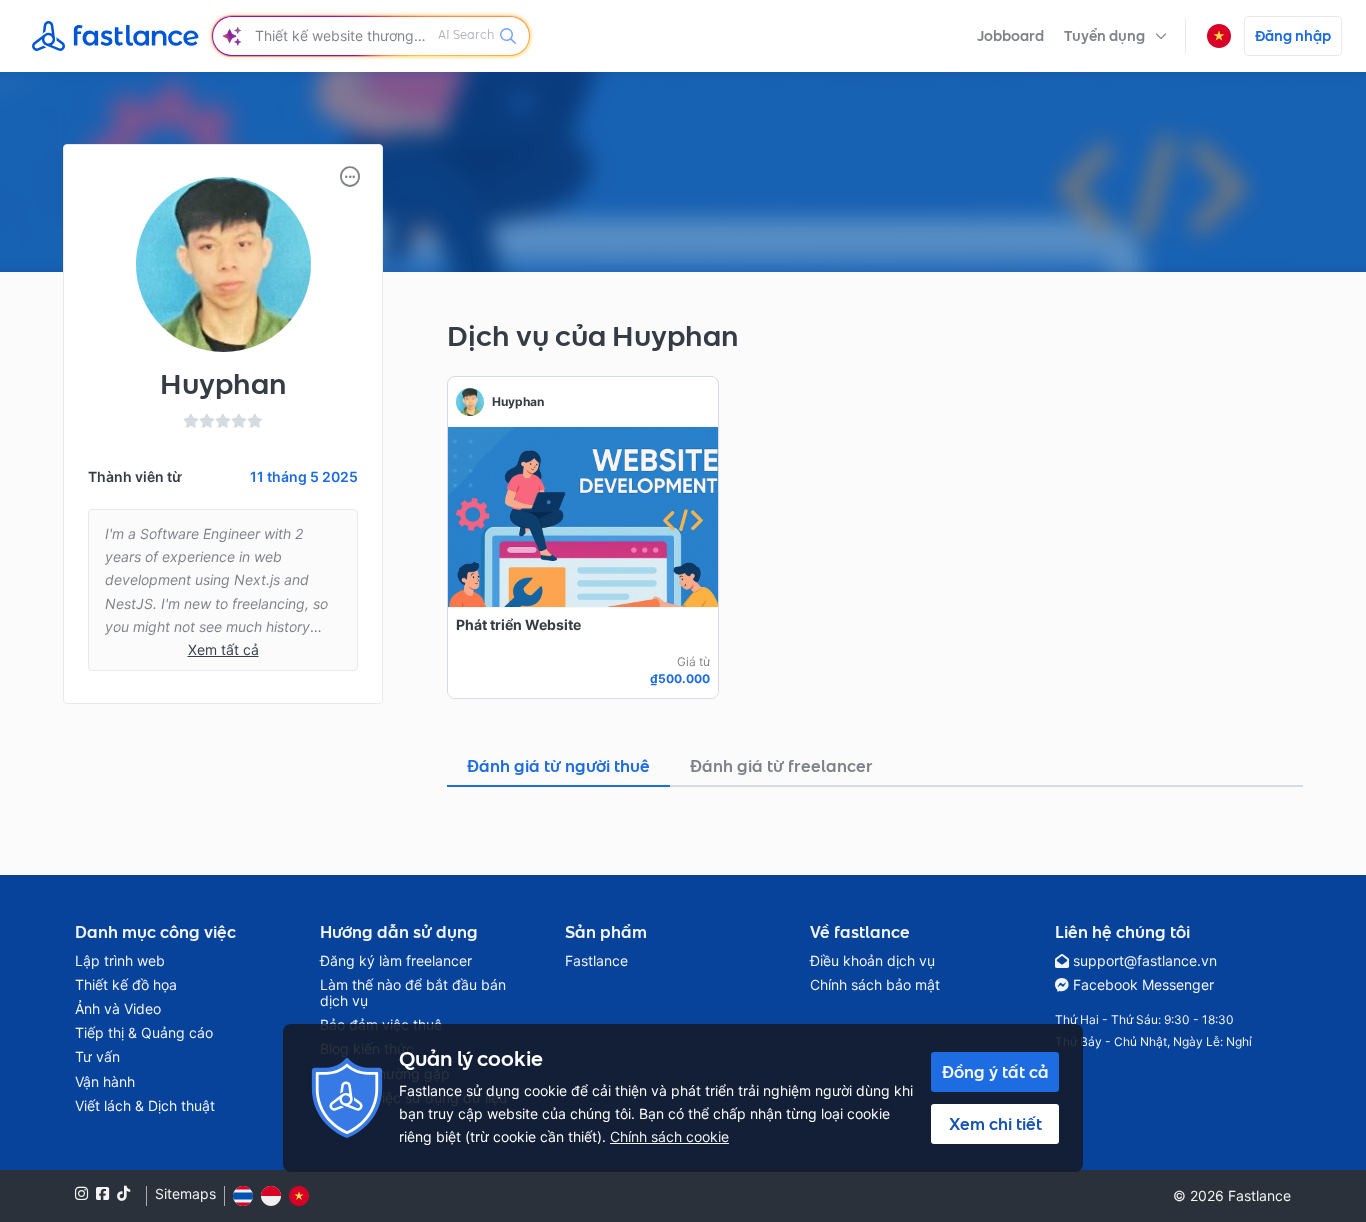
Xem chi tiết (995, 1124)
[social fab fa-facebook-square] (102, 1193)
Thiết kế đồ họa (126, 985)
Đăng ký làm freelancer (396, 961)
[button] (1115, 36)
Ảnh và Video (118, 1009)
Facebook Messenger (1143, 985)
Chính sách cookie (669, 1136)
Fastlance (596, 961)
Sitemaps (185, 1194)
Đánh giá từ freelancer (781, 766)
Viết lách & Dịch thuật (145, 1106)
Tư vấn (97, 1057)
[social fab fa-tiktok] (123, 1193)
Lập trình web (120, 961)
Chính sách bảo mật (875, 985)
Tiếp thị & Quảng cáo (144, 1033)
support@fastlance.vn (1145, 961)
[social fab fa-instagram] (81, 1193)
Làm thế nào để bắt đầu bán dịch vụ (413, 993)
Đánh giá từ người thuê (558, 766)
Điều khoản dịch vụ (872, 961)
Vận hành (105, 1082)
